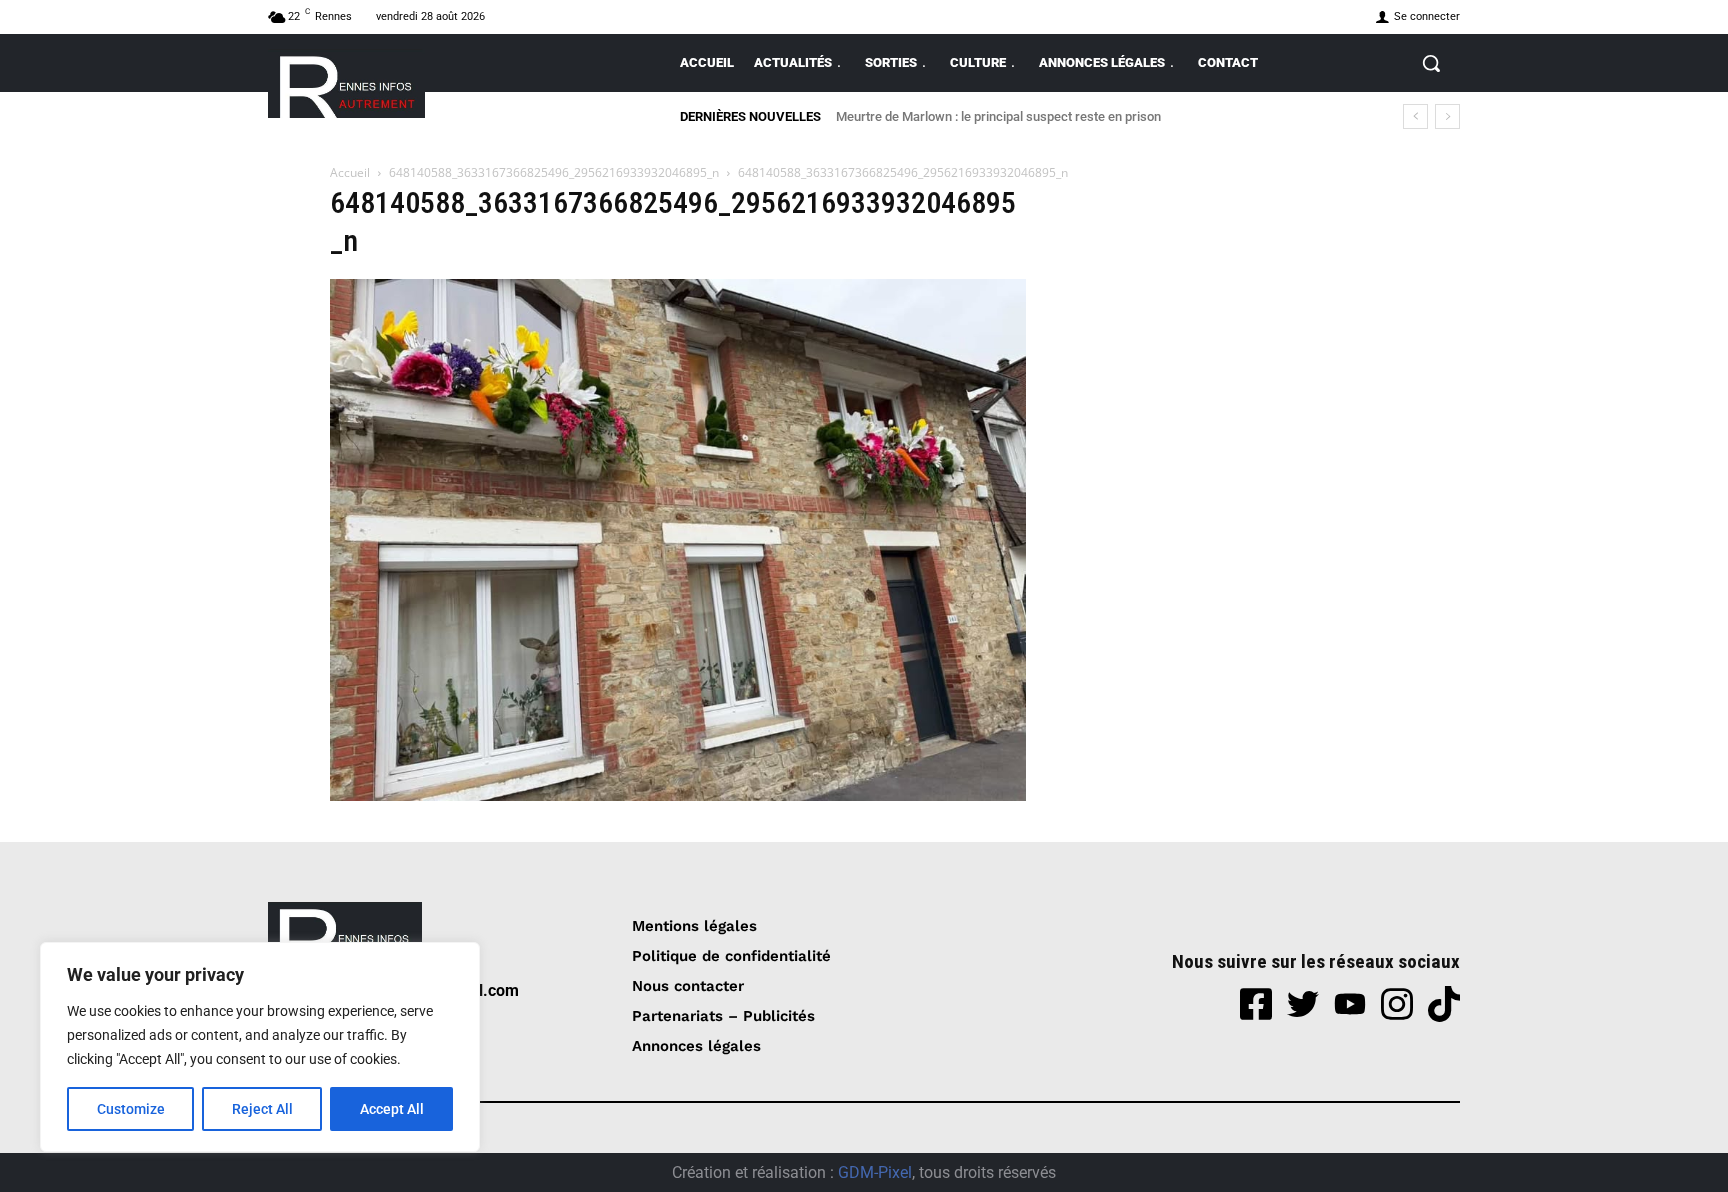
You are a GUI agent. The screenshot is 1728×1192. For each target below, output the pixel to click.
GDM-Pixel (875, 1172)
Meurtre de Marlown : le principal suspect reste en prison (998, 116)
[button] (1431, 63)
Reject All (262, 1109)
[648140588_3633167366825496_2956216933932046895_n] (678, 795)
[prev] (1415, 116)
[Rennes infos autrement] (346, 83)
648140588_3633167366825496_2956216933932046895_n (554, 172)
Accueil (350, 172)
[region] (260, 1047)
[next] (1447, 116)
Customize (131, 1109)
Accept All (392, 1109)
